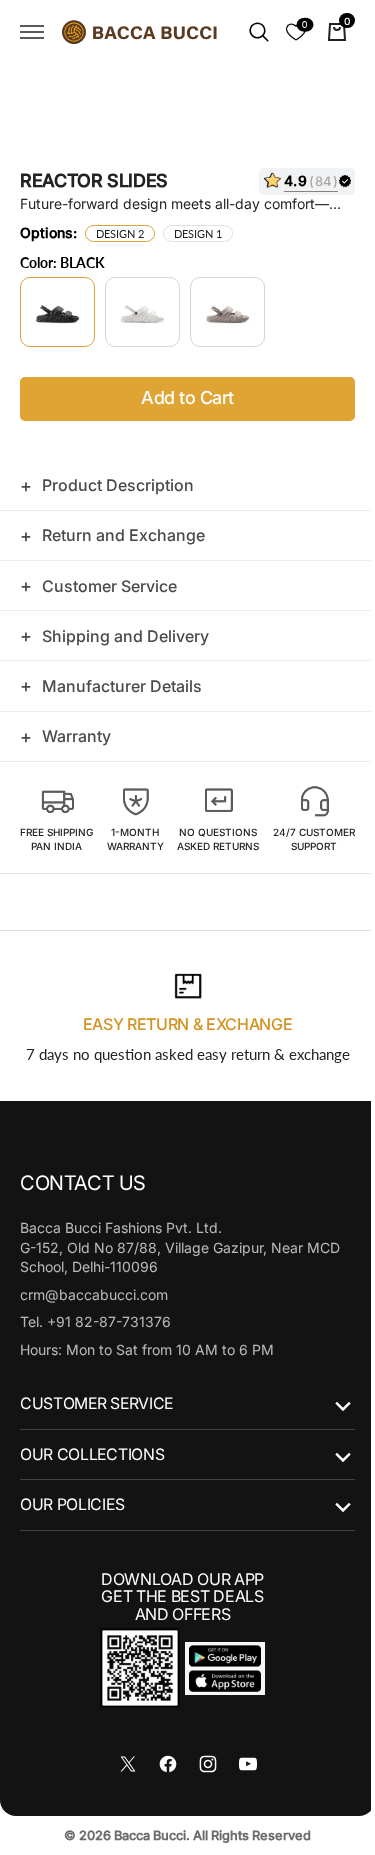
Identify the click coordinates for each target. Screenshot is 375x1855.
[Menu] (32, 32)
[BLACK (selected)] (57, 312)
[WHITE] (142, 312)
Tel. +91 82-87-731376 (95, 1335)
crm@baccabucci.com (94, 1307)
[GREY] (227, 312)
